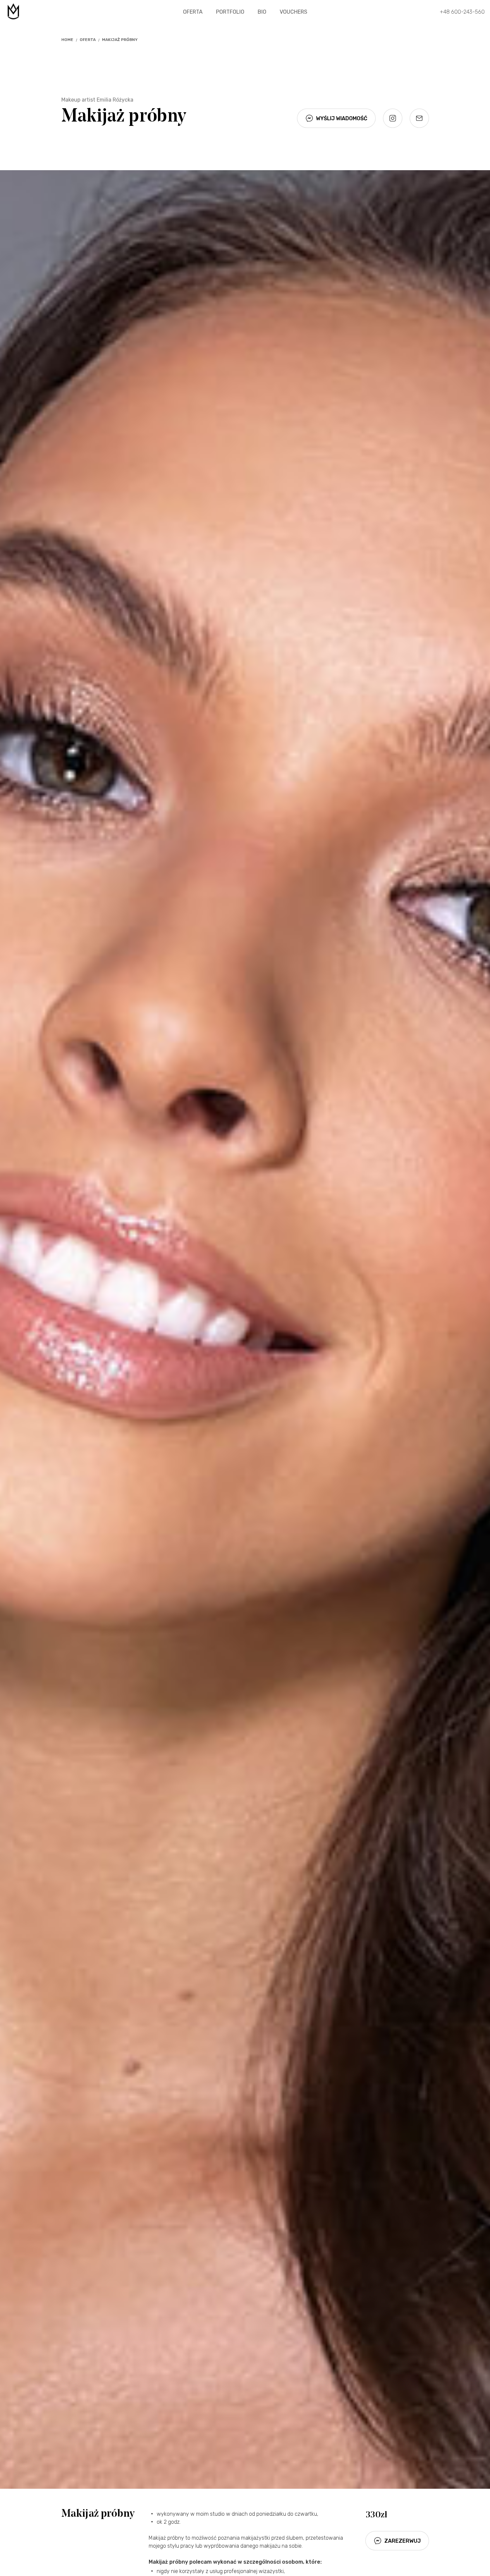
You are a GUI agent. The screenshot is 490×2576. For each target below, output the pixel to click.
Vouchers (293, 12)
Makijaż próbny (120, 40)
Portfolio (230, 12)
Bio (262, 12)
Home (67, 40)
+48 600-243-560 (462, 12)
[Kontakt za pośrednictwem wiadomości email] (419, 118)
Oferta (193, 12)
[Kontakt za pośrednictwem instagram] (393, 118)
